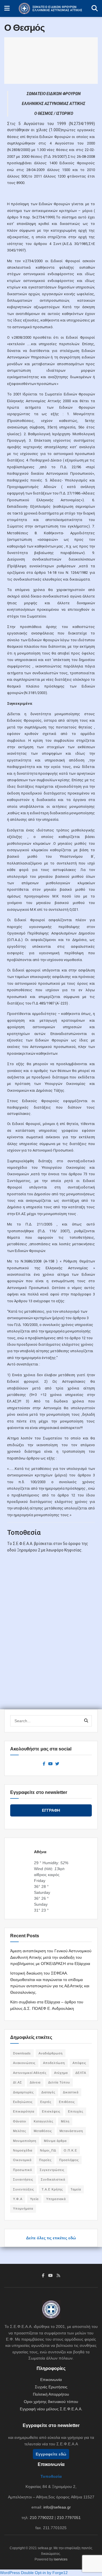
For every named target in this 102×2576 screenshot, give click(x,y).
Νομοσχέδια (23, 2150)
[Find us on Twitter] (57, 1764)
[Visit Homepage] (51, 8)
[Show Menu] (7, 8)
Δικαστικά (71, 2092)
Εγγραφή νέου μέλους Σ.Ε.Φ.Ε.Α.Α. (51, 2409)
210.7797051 (69, 2518)
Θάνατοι (20, 2121)
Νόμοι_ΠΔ (48, 2150)
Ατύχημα (61, 2073)
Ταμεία (76, 2189)
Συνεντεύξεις (24, 2189)
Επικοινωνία (51, 2380)
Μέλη (65, 2121)
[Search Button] (95, 8)
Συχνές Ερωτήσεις (51, 2387)
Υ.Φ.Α (18, 2199)
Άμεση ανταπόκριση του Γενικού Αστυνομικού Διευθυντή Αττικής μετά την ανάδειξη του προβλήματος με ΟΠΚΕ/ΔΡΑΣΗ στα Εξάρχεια (51, 1957)
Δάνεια (35, 2082)
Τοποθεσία (51, 2476)
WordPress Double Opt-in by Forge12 (34, 2573)
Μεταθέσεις (43, 2131)
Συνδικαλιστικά (53, 2179)
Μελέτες (20, 2131)
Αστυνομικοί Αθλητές (30, 2073)
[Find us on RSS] (58, 2275)
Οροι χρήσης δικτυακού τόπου (51, 2402)
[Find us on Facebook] (44, 1764)
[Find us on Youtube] (50, 1764)
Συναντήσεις (23, 2179)
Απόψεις (79, 2063)
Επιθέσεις (67, 2102)
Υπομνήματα (23, 2209)
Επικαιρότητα (24, 2111)
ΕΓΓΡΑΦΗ (51, 1810)
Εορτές (46, 2102)
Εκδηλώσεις (23, 2102)
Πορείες (45, 2160)
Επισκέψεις (51, 2111)
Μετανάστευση (71, 2131)
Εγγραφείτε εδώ (51, 2454)
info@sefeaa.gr (57, 2507)
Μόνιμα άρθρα (55, 2141)
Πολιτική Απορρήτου (51, 2394)
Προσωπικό (23, 2170)
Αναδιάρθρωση (51, 2053)
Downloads (22, 2053)
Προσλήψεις (69, 2160)
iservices (61, 2559)
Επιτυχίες (76, 2111)
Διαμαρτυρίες (23, 2092)
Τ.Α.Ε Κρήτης (52, 2189)
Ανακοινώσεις (24, 2063)
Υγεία (34, 2199)
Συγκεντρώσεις (52, 2170)
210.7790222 (42, 2518)
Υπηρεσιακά (56, 2199)
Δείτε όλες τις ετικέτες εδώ (51, 2238)
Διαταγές (48, 2092)
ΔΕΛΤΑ (81, 2073)
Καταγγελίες (43, 2121)
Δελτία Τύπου (59, 2082)
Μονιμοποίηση (25, 2141)
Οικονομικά (22, 2160)
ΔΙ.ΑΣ (18, 2082)
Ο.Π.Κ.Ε (70, 2150)
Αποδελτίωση (54, 2063)
